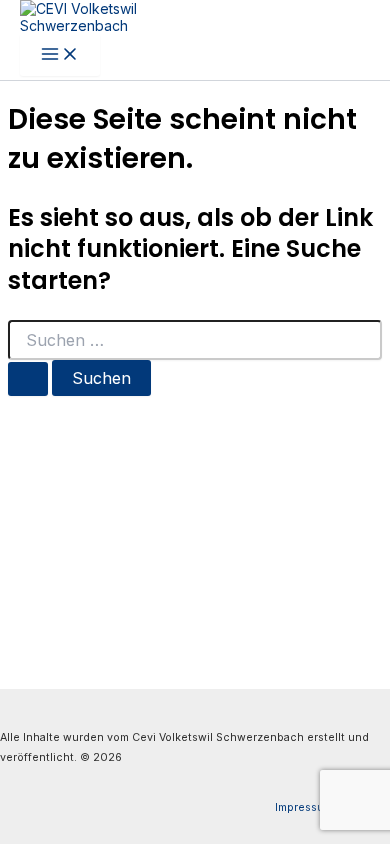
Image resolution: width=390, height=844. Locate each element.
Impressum (304, 807)
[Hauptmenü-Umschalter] (60, 55)
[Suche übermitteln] (28, 379)
